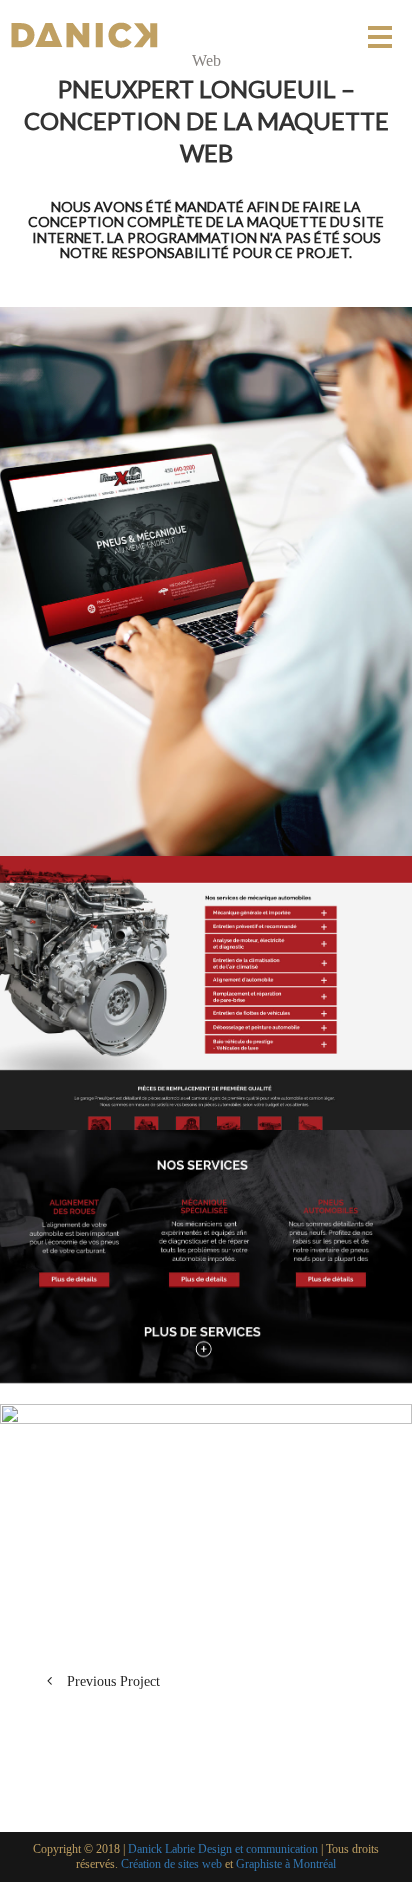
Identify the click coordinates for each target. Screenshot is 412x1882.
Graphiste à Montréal (286, 1864)
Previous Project (113, 1681)
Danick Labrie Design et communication (223, 1849)
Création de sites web (171, 1864)
